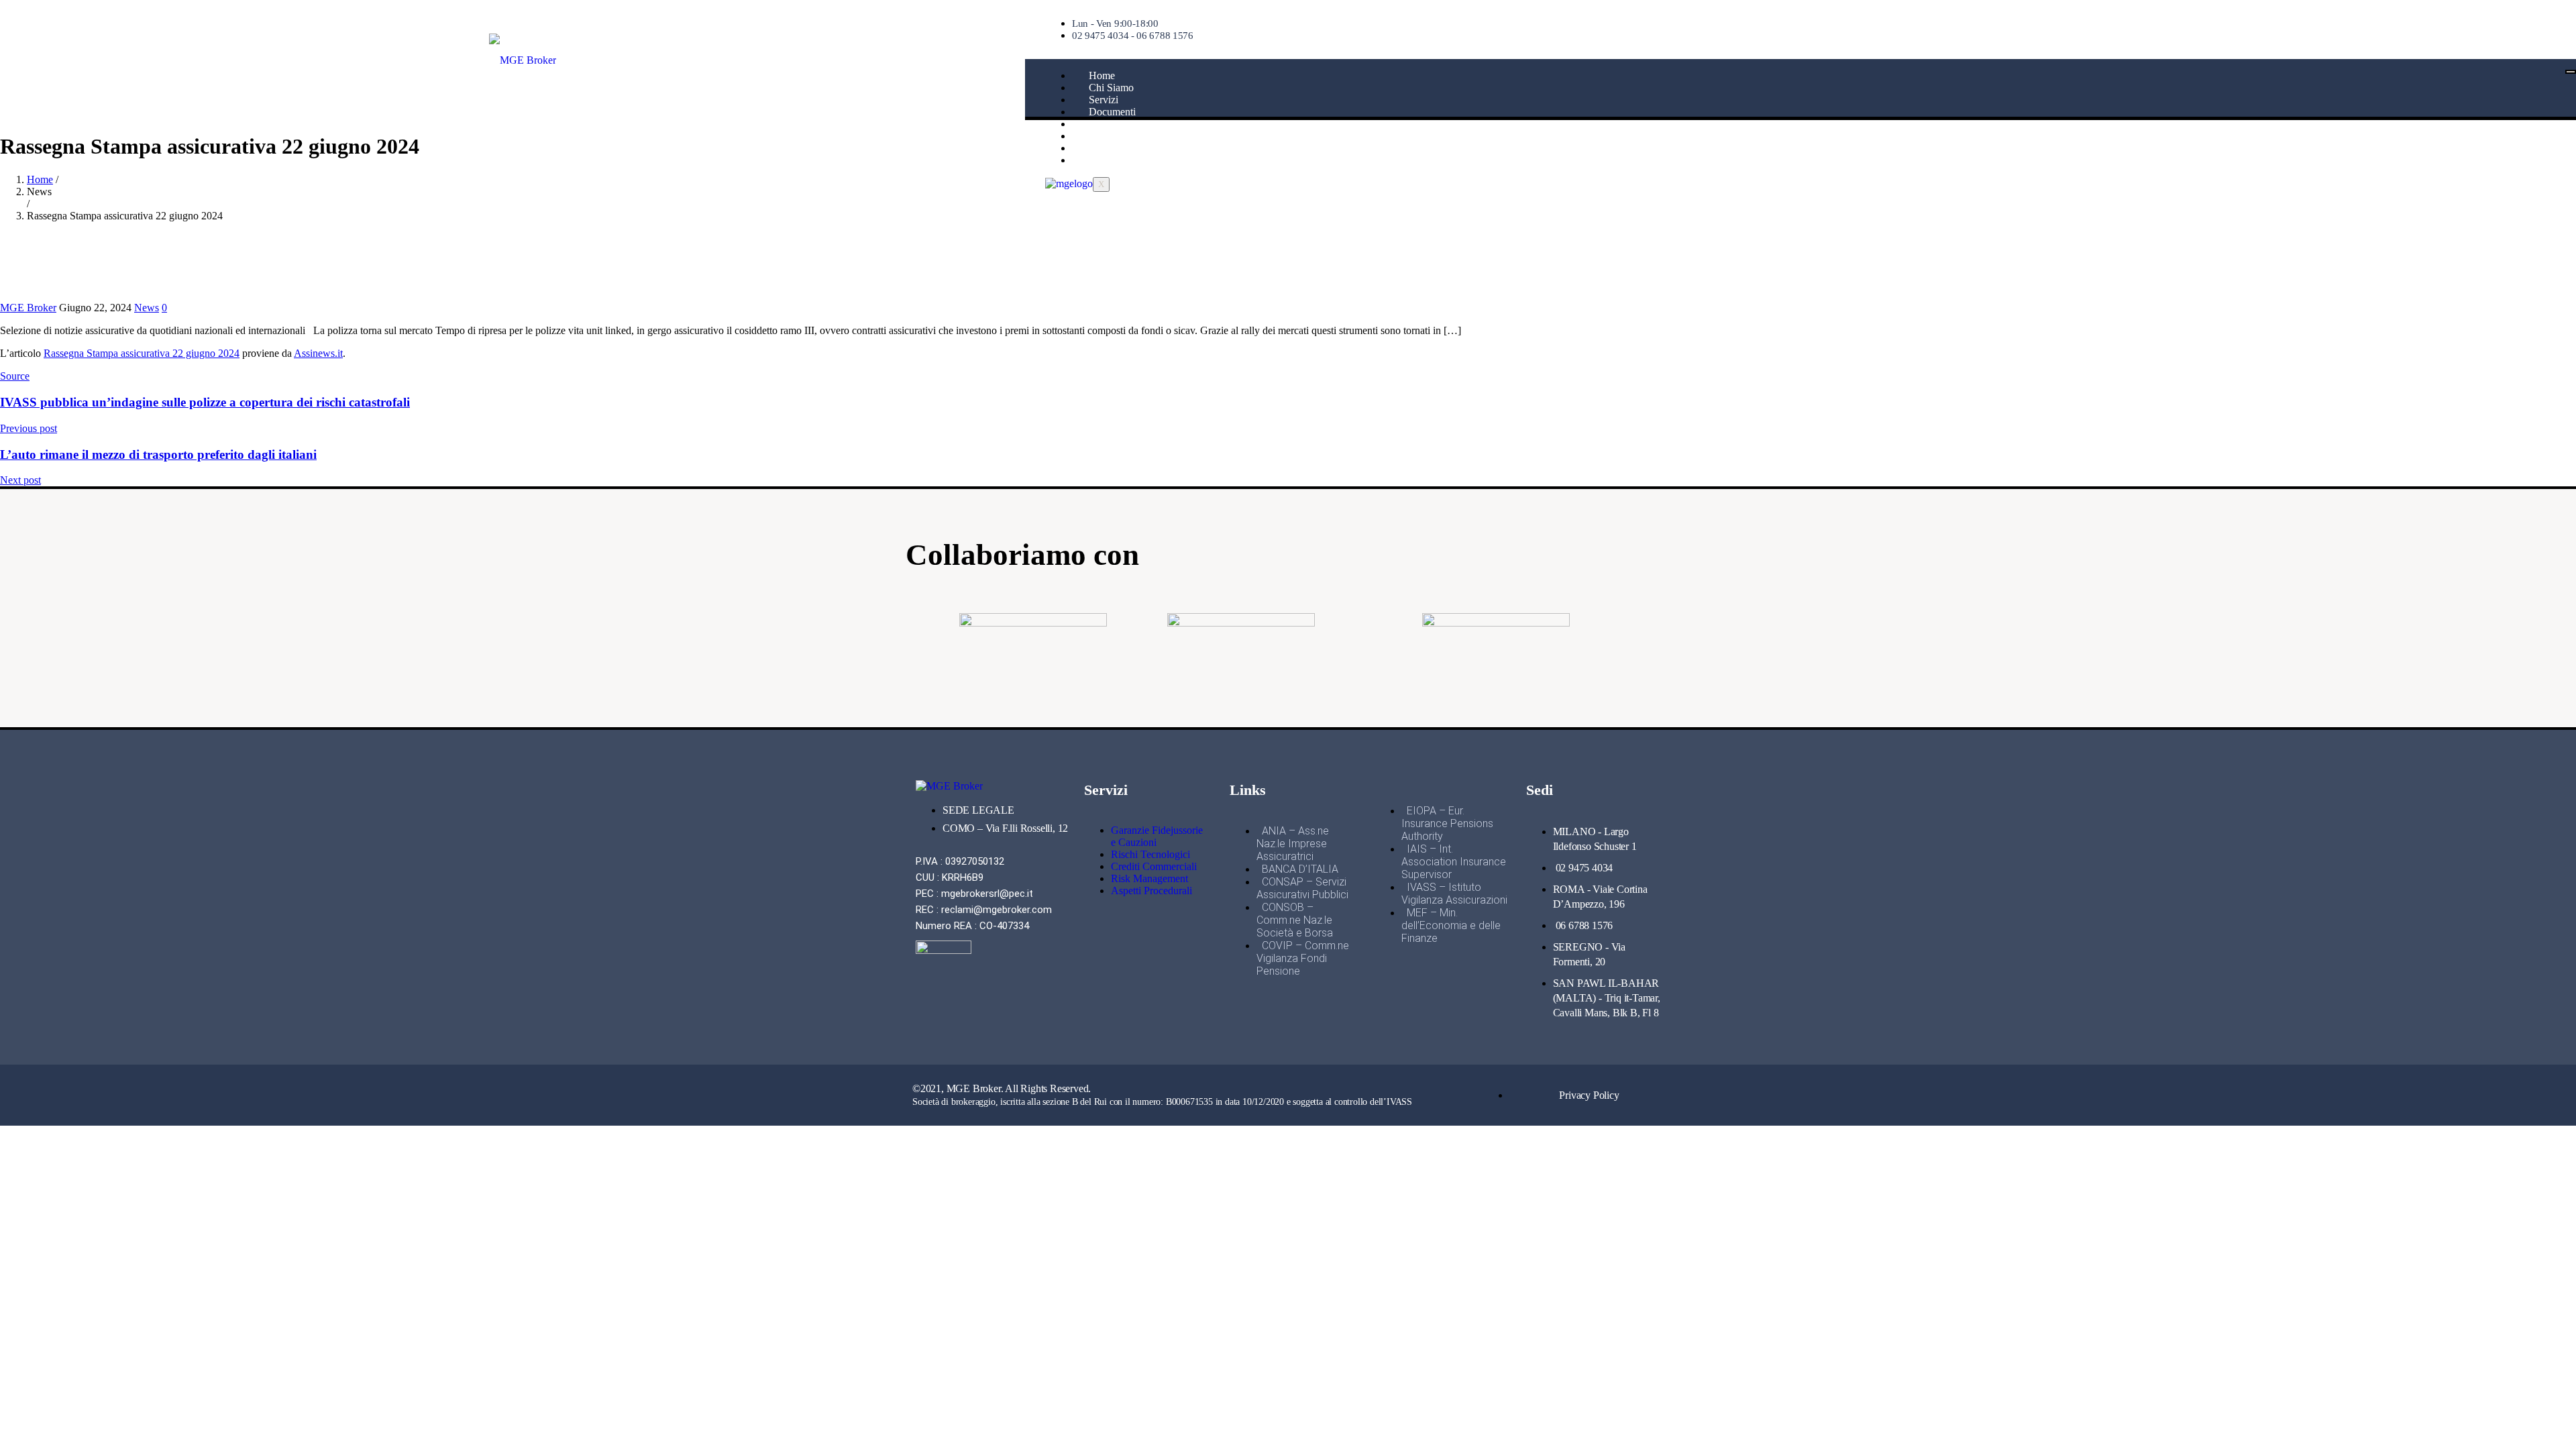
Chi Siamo (1111, 88)
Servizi (1104, 100)
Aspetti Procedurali (1151, 891)
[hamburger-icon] (2571, 72)
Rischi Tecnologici (1150, 854)
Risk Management (1149, 878)
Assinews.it (318, 353)
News (1101, 136)
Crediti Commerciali (1154, 866)
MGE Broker (28, 308)
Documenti (1112, 112)
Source (15, 376)
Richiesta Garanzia (1129, 124)
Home (1102, 75)
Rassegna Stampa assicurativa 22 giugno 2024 (142, 353)
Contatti (1106, 148)
